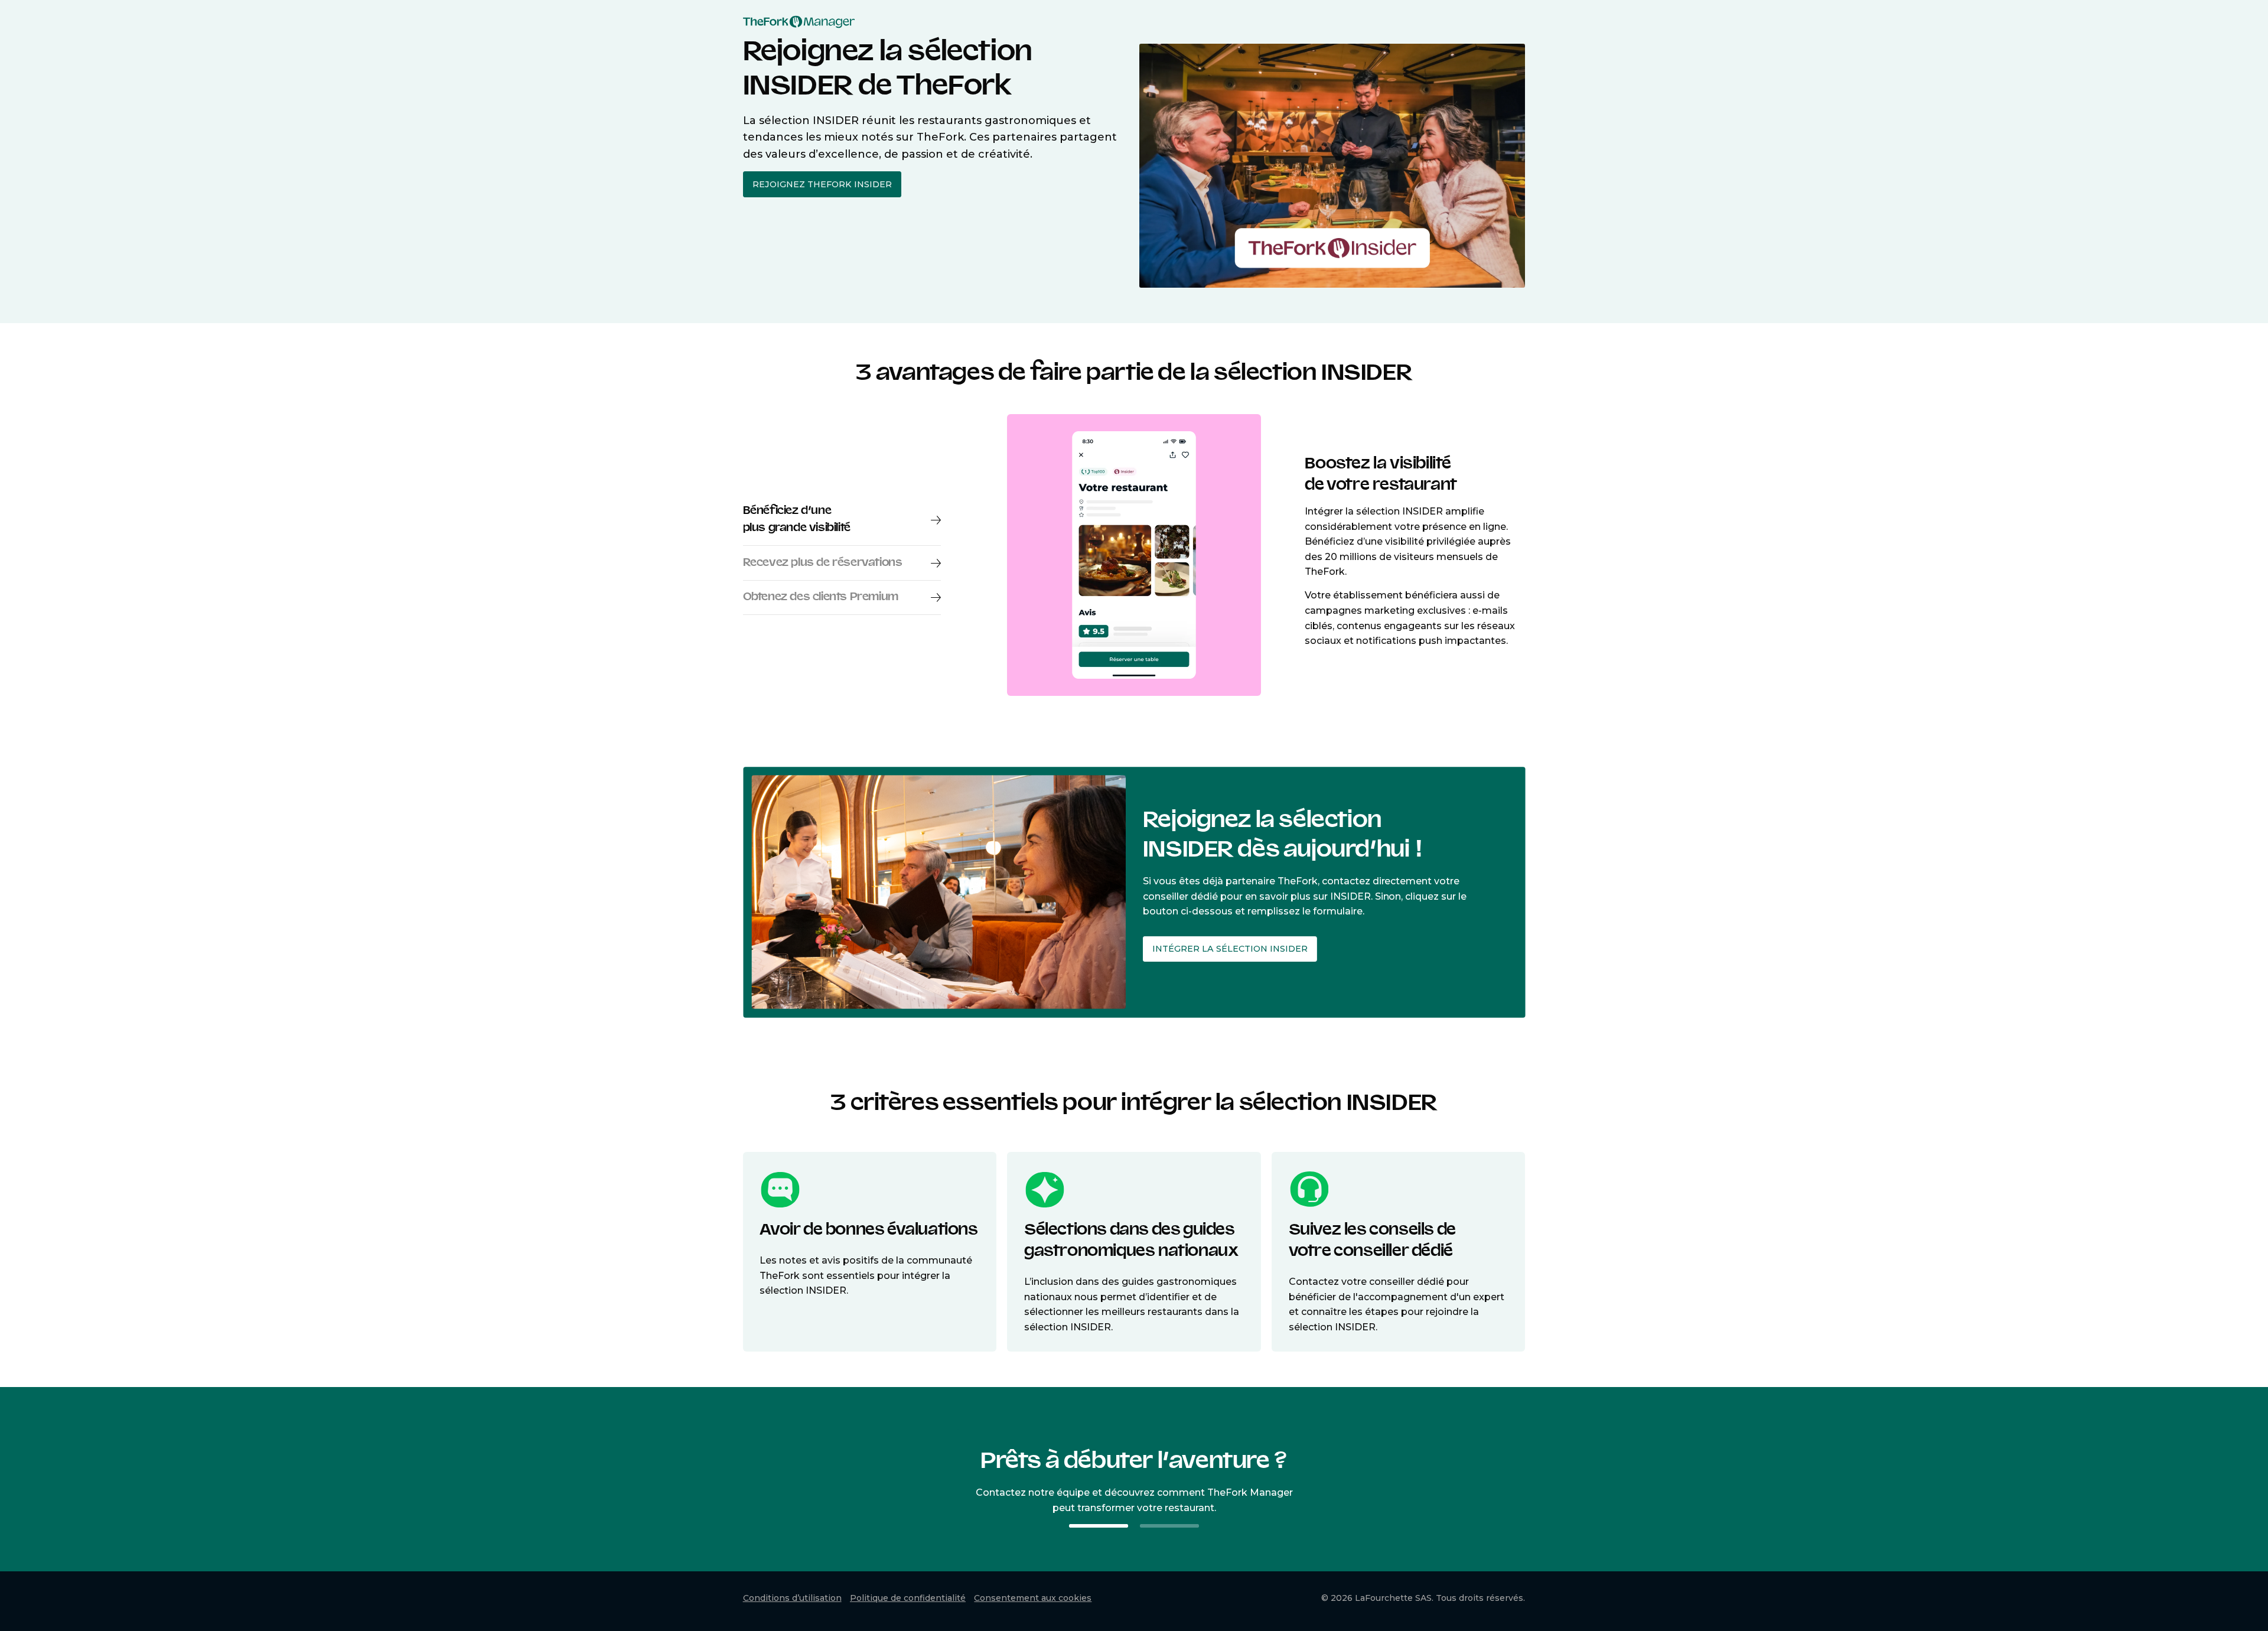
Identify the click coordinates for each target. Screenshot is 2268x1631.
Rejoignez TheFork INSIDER (822, 184)
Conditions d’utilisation (792, 1598)
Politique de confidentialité (908, 1598)
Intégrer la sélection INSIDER (1229, 949)
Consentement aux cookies (1033, 1598)
